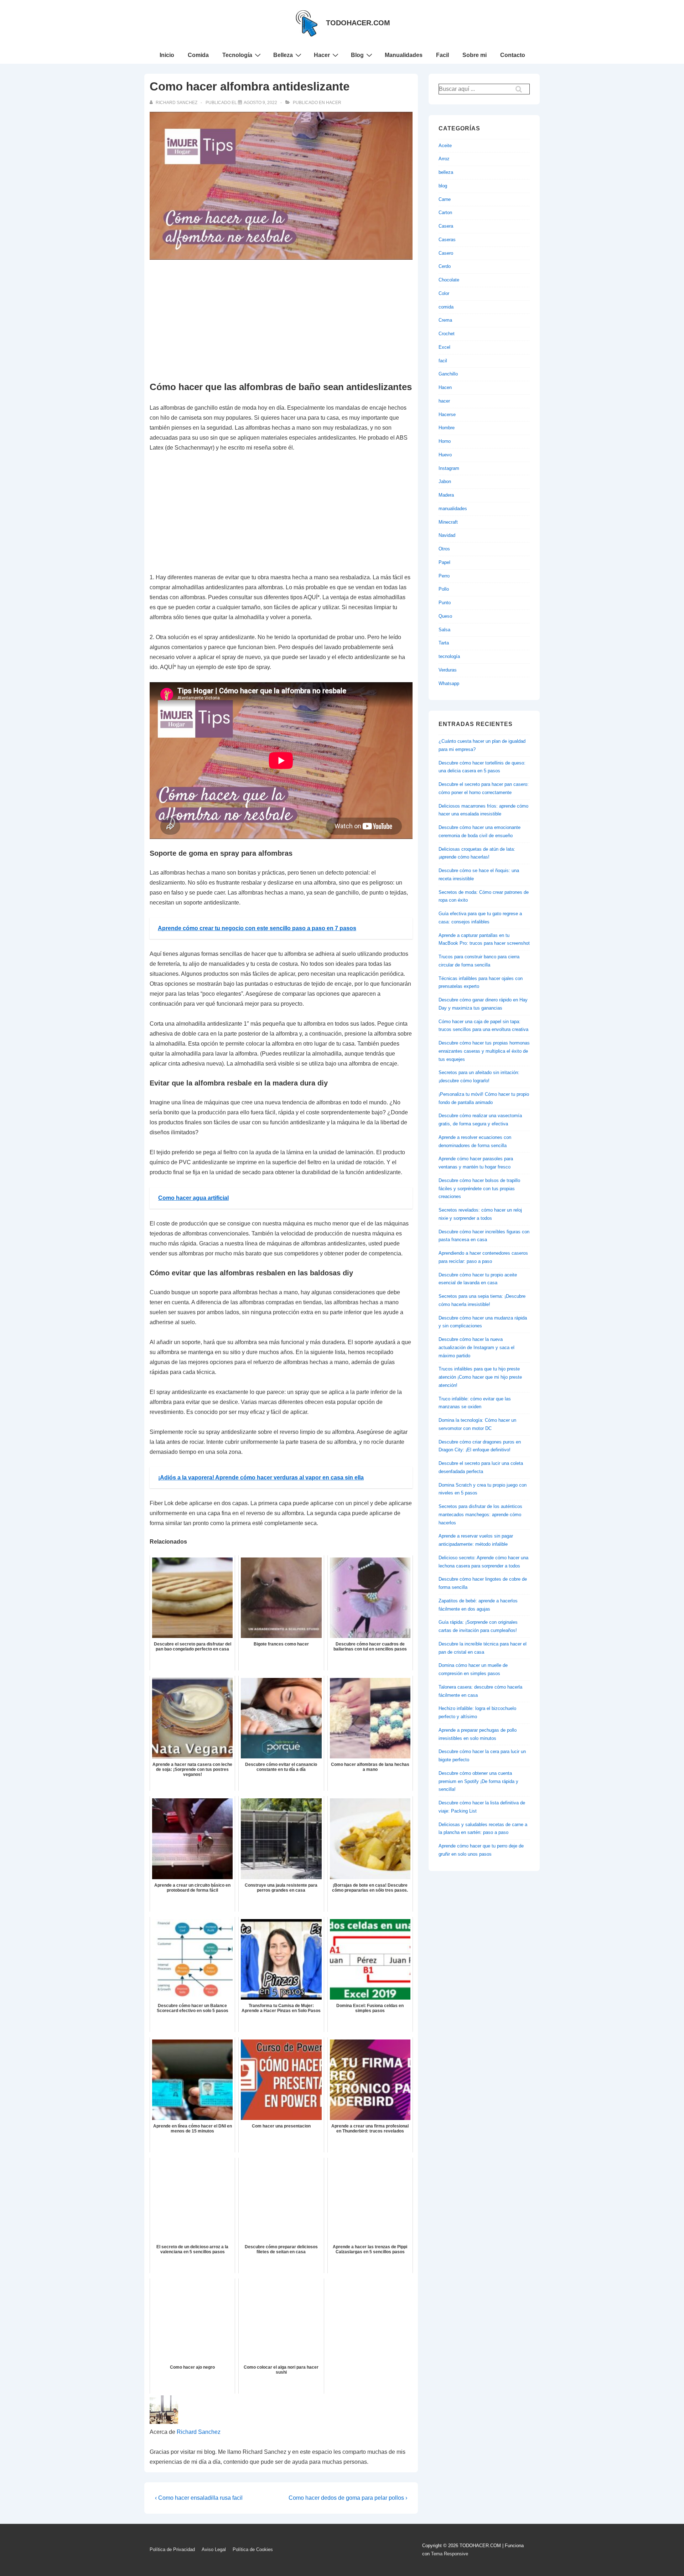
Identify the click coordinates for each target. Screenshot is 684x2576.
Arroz (444, 159)
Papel (444, 562)
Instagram (449, 468)
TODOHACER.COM (358, 23)
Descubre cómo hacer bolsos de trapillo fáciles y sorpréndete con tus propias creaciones (479, 1189)
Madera (446, 495)
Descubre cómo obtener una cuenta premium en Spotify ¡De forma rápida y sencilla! (478, 1781)
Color (444, 293)
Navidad (447, 535)
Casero (446, 253)
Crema (445, 320)
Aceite (445, 146)
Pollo (444, 589)
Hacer (322, 55)
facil (443, 361)
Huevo (445, 455)
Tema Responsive (450, 2554)
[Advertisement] (281, 321)
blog (443, 186)
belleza (446, 172)
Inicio (167, 55)
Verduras (448, 670)
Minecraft (448, 522)
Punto (445, 603)
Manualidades (404, 55)
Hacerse (447, 414)
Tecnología (237, 55)
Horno (445, 441)
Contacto (513, 55)
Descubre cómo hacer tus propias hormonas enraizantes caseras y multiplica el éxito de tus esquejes (484, 1051)
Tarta (444, 643)
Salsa (444, 630)
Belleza (283, 55)
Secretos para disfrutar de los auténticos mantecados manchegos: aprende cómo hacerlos (480, 1515)
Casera (446, 226)
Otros (444, 549)
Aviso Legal (214, 2549)
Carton (445, 212)
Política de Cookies (253, 2549)
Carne (445, 199)
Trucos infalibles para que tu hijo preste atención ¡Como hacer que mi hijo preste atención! (480, 1377)
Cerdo (445, 266)
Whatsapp (449, 683)
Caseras (447, 240)
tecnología (449, 656)
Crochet (447, 334)
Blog (357, 55)
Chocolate (449, 280)
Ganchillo (448, 374)
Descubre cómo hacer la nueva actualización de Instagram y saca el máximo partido (476, 1347)
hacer (334, 103)
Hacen (445, 387)
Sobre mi (475, 55)
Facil (442, 55)
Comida (198, 55)
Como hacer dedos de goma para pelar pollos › (348, 2498)
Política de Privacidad (172, 2549)
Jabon (445, 481)
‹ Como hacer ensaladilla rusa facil (199, 2498)
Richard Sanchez (199, 2432)
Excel (444, 347)
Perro (444, 576)
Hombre (447, 428)
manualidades (453, 509)
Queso (445, 616)
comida (446, 307)
